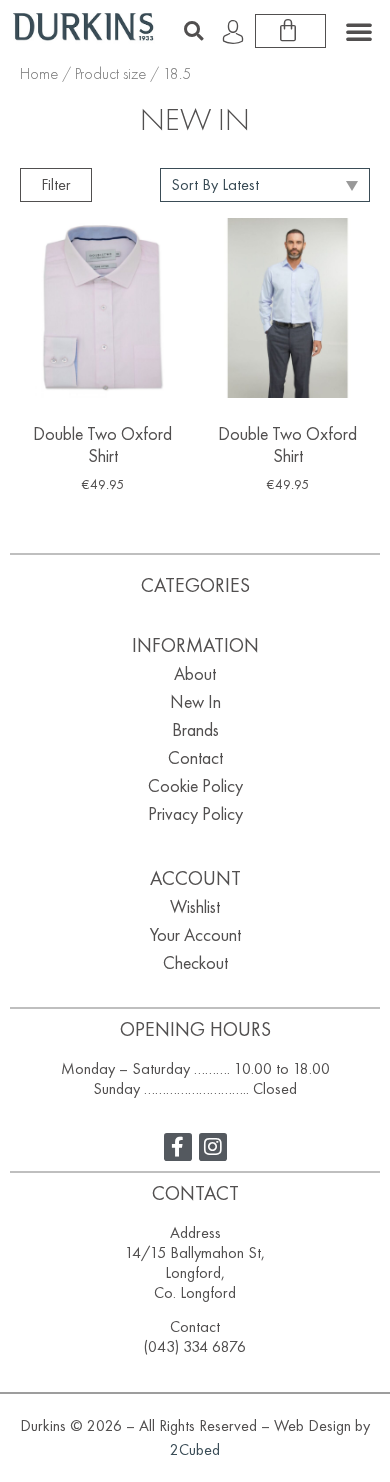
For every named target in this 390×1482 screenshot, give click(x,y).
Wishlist (195, 906)
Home (39, 73)
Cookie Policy (195, 785)
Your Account (195, 934)
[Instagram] (213, 1147)
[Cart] (290, 31)
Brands (195, 729)
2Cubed (195, 1449)
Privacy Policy (195, 813)
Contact (195, 757)
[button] (193, 31)
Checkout (195, 962)
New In (195, 701)
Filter (56, 184)
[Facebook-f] (178, 1147)
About (195, 673)
